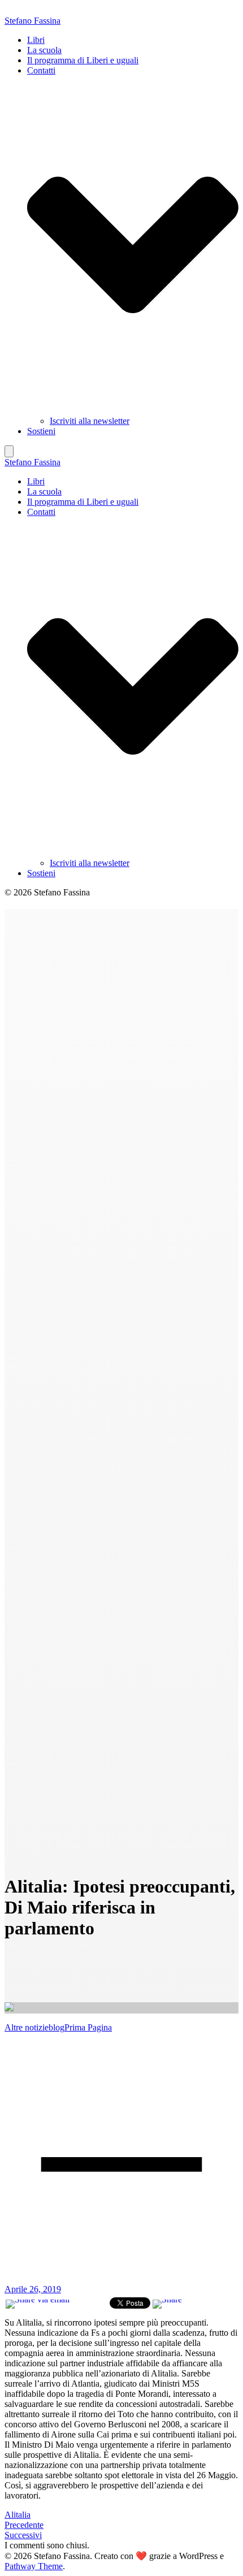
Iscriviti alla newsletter (90, 421)
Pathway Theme (34, 2566)
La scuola (44, 50)
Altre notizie (27, 2027)
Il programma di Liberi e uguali (83, 60)
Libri (36, 40)
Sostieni (41, 431)
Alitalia (18, 2515)
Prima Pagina (88, 2027)
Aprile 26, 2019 (33, 2289)
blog (57, 2027)
